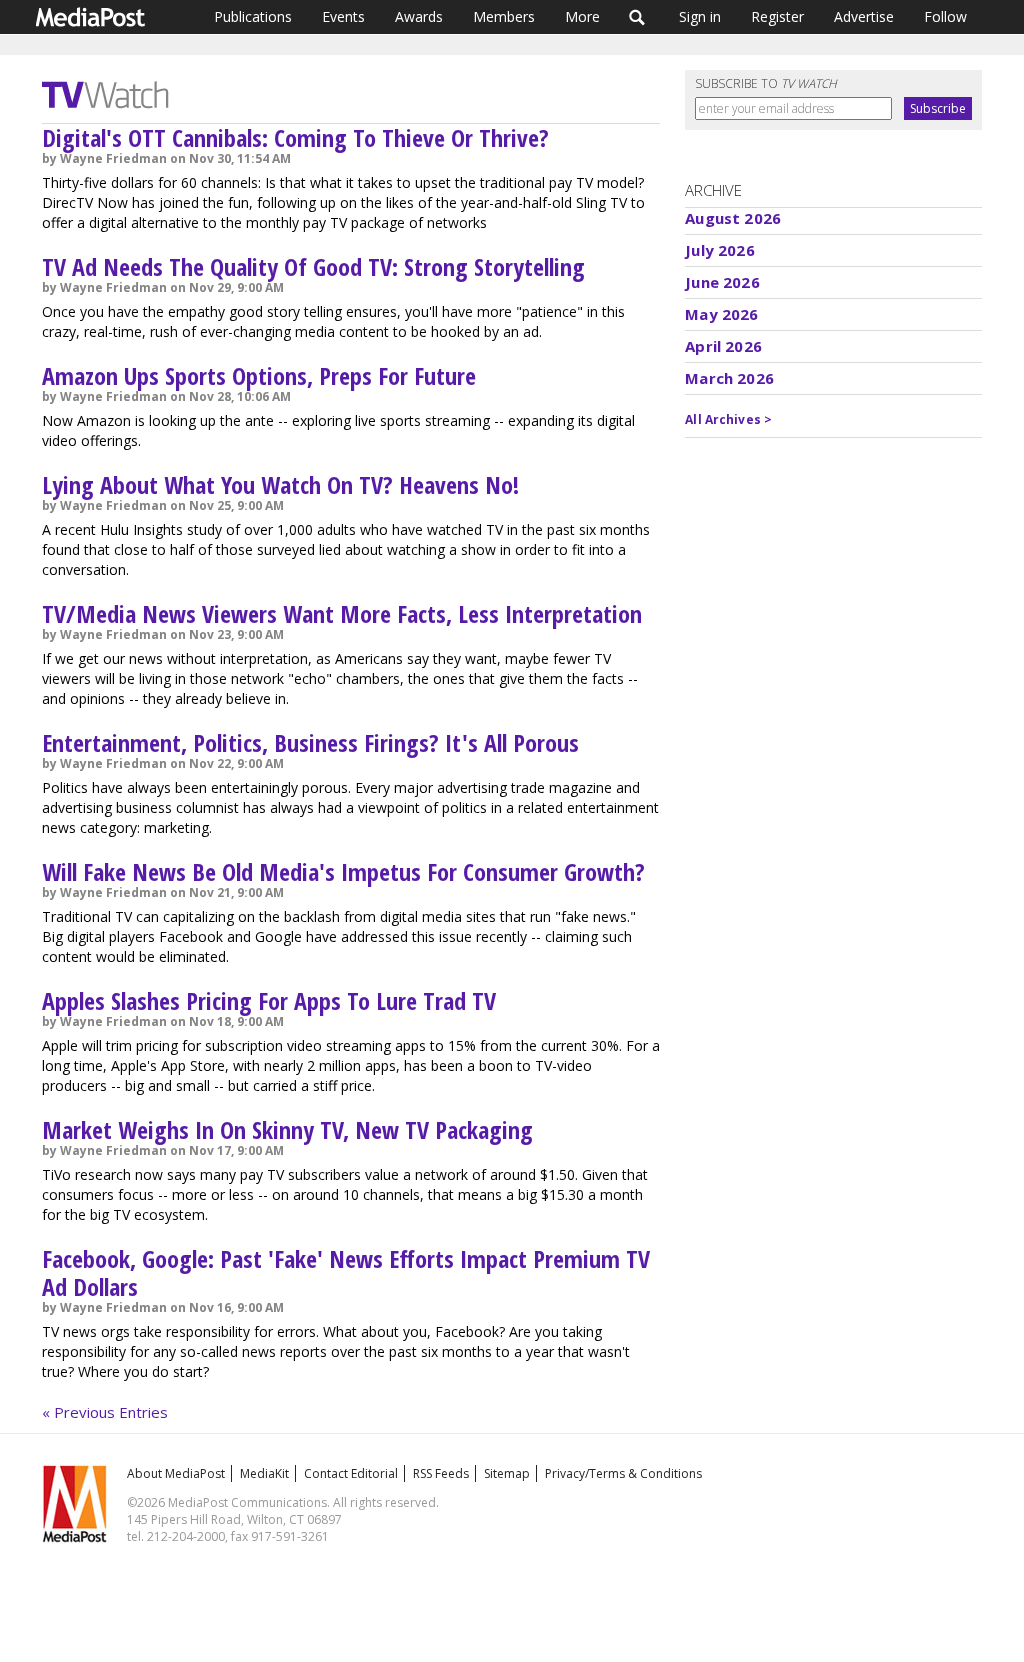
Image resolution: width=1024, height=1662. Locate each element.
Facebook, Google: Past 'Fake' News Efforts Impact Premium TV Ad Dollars (346, 1272)
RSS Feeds (441, 1473)
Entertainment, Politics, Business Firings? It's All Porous (310, 742)
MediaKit (264, 1473)
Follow (945, 16)
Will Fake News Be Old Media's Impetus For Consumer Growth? (343, 871)
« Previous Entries (105, 1412)
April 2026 (723, 346)
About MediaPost (176, 1473)
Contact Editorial (351, 1473)
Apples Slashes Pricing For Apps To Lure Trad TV (269, 1000)
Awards (419, 16)
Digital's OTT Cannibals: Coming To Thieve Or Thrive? (295, 137)
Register (777, 16)
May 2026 (721, 314)
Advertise (864, 16)
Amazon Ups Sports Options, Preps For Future (259, 375)
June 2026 (722, 282)
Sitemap (507, 1473)
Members (504, 16)
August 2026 (733, 218)
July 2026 (719, 250)
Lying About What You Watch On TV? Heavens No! (280, 484)
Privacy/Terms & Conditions (623, 1473)
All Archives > (728, 419)
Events (343, 16)
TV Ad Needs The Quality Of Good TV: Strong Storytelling (313, 266)
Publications (253, 16)
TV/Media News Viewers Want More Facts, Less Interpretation (342, 613)
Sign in (700, 16)
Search (637, 17)
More (582, 16)
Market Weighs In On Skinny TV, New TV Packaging (287, 1129)
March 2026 (729, 378)
